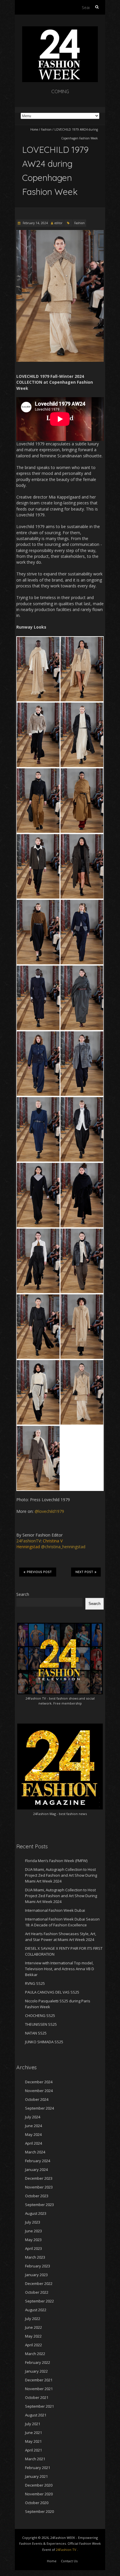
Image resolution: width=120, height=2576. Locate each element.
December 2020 (39, 2485)
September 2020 (39, 2511)
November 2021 (39, 2389)
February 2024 (38, 2161)
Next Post (84, 1572)
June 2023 (33, 2231)
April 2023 (33, 2248)
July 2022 (33, 2319)
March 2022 (35, 2354)
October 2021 (37, 2397)
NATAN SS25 (36, 2033)
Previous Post (39, 1572)
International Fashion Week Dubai (55, 1910)
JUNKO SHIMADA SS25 (44, 2042)
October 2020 (37, 2503)
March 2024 (35, 2152)
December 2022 (39, 2283)
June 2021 (33, 2433)
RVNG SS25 (35, 1983)
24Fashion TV (36, 1698)
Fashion (46, 129)
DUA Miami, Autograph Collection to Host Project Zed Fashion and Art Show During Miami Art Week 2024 (61, 1875)
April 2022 (33, 2345)
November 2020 (39, 2494)
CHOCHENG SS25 (40, 2016)
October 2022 (37, 2292)
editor (58, 223)
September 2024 (39, 2108)
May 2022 (33, 2336)
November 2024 (39, 2091)
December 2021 (39, 2380)
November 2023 (39, 2187)
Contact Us (69, 2561)
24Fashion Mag (45, 1814)
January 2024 (36, 2170)
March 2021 (35, 2459)
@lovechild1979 (49, 1511)
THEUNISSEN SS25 (41, 2024)
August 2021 (36, 2415)
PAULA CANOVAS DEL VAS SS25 (52, 1992)
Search (23, 1594)
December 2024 (39, 2082)
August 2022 (36, 2310)
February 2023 (38, 2266)
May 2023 (33, 2240)
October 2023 (37, 2196)
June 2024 (33, 2126)
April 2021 (33, 2450)
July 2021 (33, 2424)
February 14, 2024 (35, 223)
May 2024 (33, 2134)
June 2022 (33, 2327)
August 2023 (36, 2213)
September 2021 (39, 2406)
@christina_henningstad (63, 1547)
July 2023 (33, 2222)
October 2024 (37, 2099)
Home (34, 129)
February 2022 (38, 2362)
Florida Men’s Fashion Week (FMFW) (56, 1861)
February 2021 (38, 2468)
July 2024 (33, 2117)
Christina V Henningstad (39, 1544)
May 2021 (33, 2441)
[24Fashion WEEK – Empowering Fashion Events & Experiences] (60, 29)
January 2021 (36, 2476)
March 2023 (35, 2257)
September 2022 (39, 2301)
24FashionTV (29, 1541)
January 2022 (36, 2371)
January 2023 (36, 2275)
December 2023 (39, 2178)
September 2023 (39, 2205)
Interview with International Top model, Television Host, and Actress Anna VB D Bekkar (60, 1969)
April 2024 (33, 2143)
